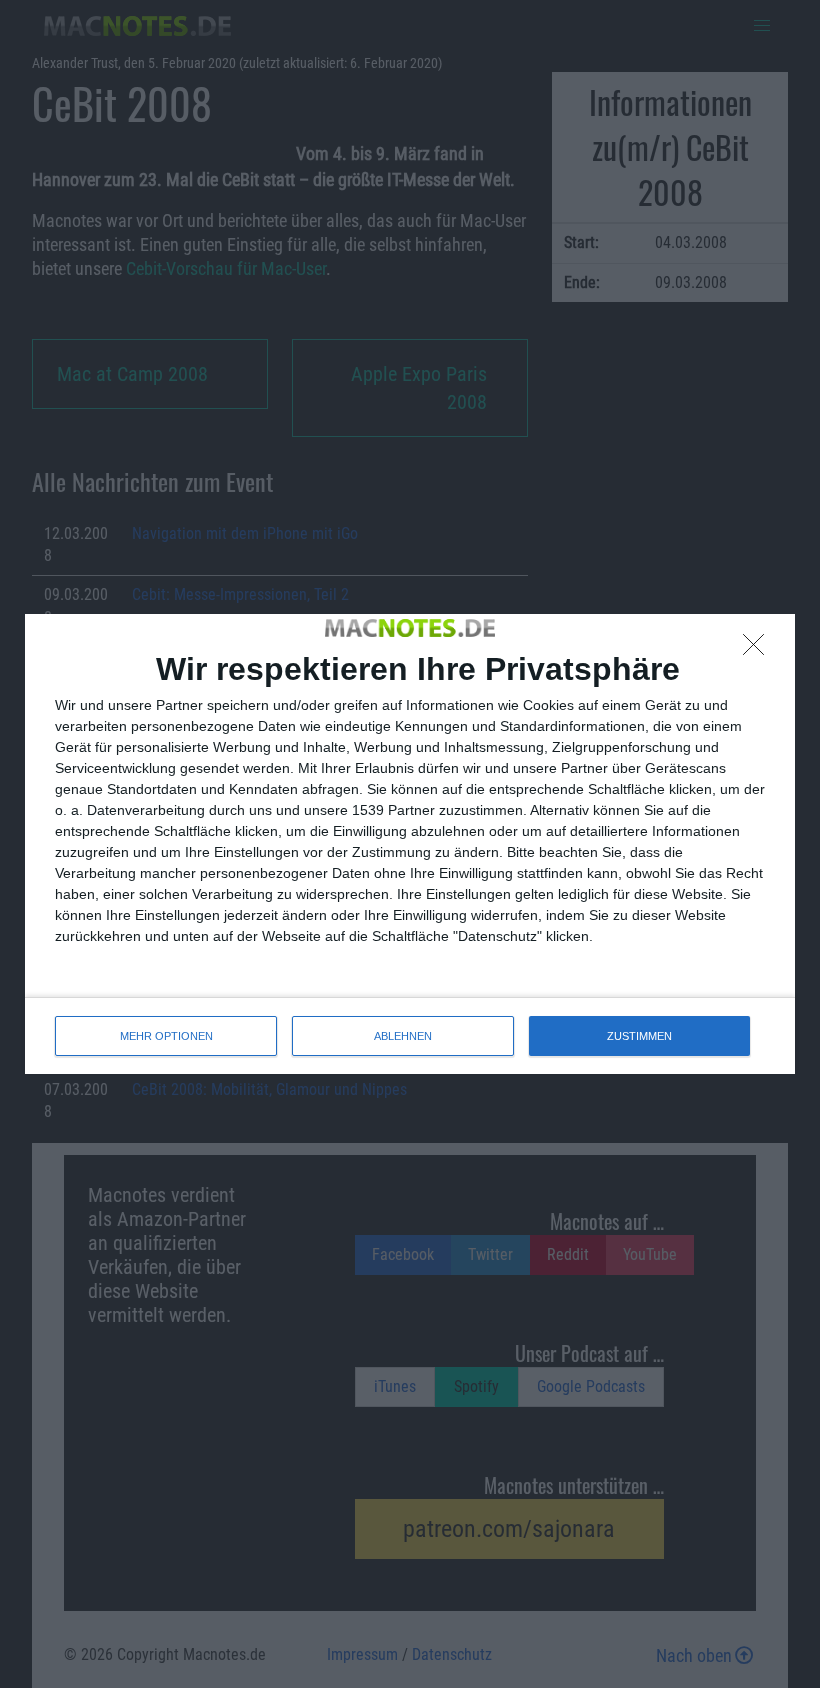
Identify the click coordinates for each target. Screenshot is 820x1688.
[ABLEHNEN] (759, 650)
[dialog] (410, 844)
